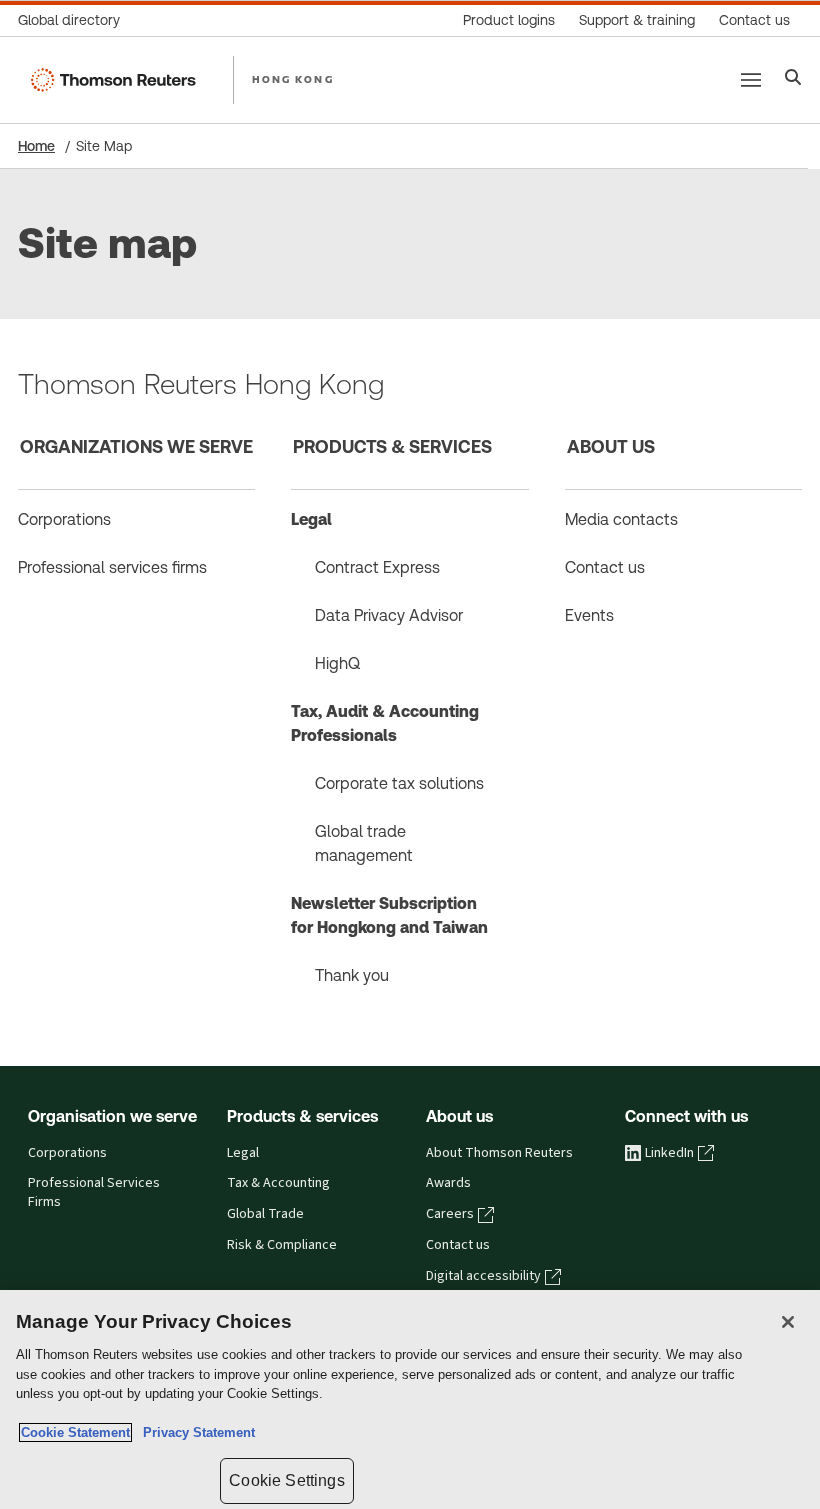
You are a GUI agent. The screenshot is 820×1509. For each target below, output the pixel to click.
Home (36, 146)
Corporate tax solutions (399, 783)
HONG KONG (293, 79)
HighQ (337, 663)
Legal (311, 519)
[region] (410, 1399)
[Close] (788, 1322)
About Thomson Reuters (499, 1153)
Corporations (64, 519)
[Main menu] (751, 80)
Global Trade (265, 1214)
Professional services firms (112, 567)
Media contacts (621, 519)
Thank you (352, 975)
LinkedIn (669, 1153)
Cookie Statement (75, 1432)
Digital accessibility (483, 1276)
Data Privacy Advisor (389, 615)
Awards (448, 1183)
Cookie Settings (286, 1480)
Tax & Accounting (278, 1183)
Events (589, 615)
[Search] (793, 79)
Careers (450, 1214)
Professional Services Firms (94, 1192)
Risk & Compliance (282, 1245)
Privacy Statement (195, 1432)
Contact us (605, 567)
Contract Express (377, 567)
